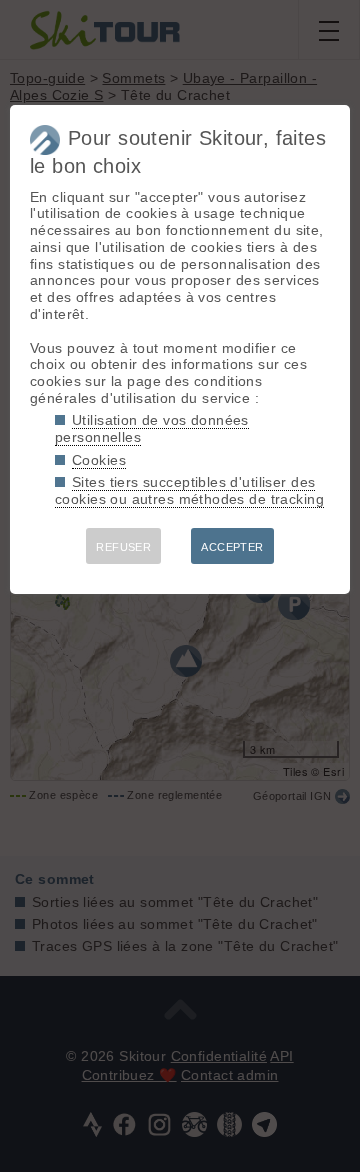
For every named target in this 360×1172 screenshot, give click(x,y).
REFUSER (123, 547)
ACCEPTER (232, 547)
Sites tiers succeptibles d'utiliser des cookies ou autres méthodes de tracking (189, 490)
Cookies (99, 460)
